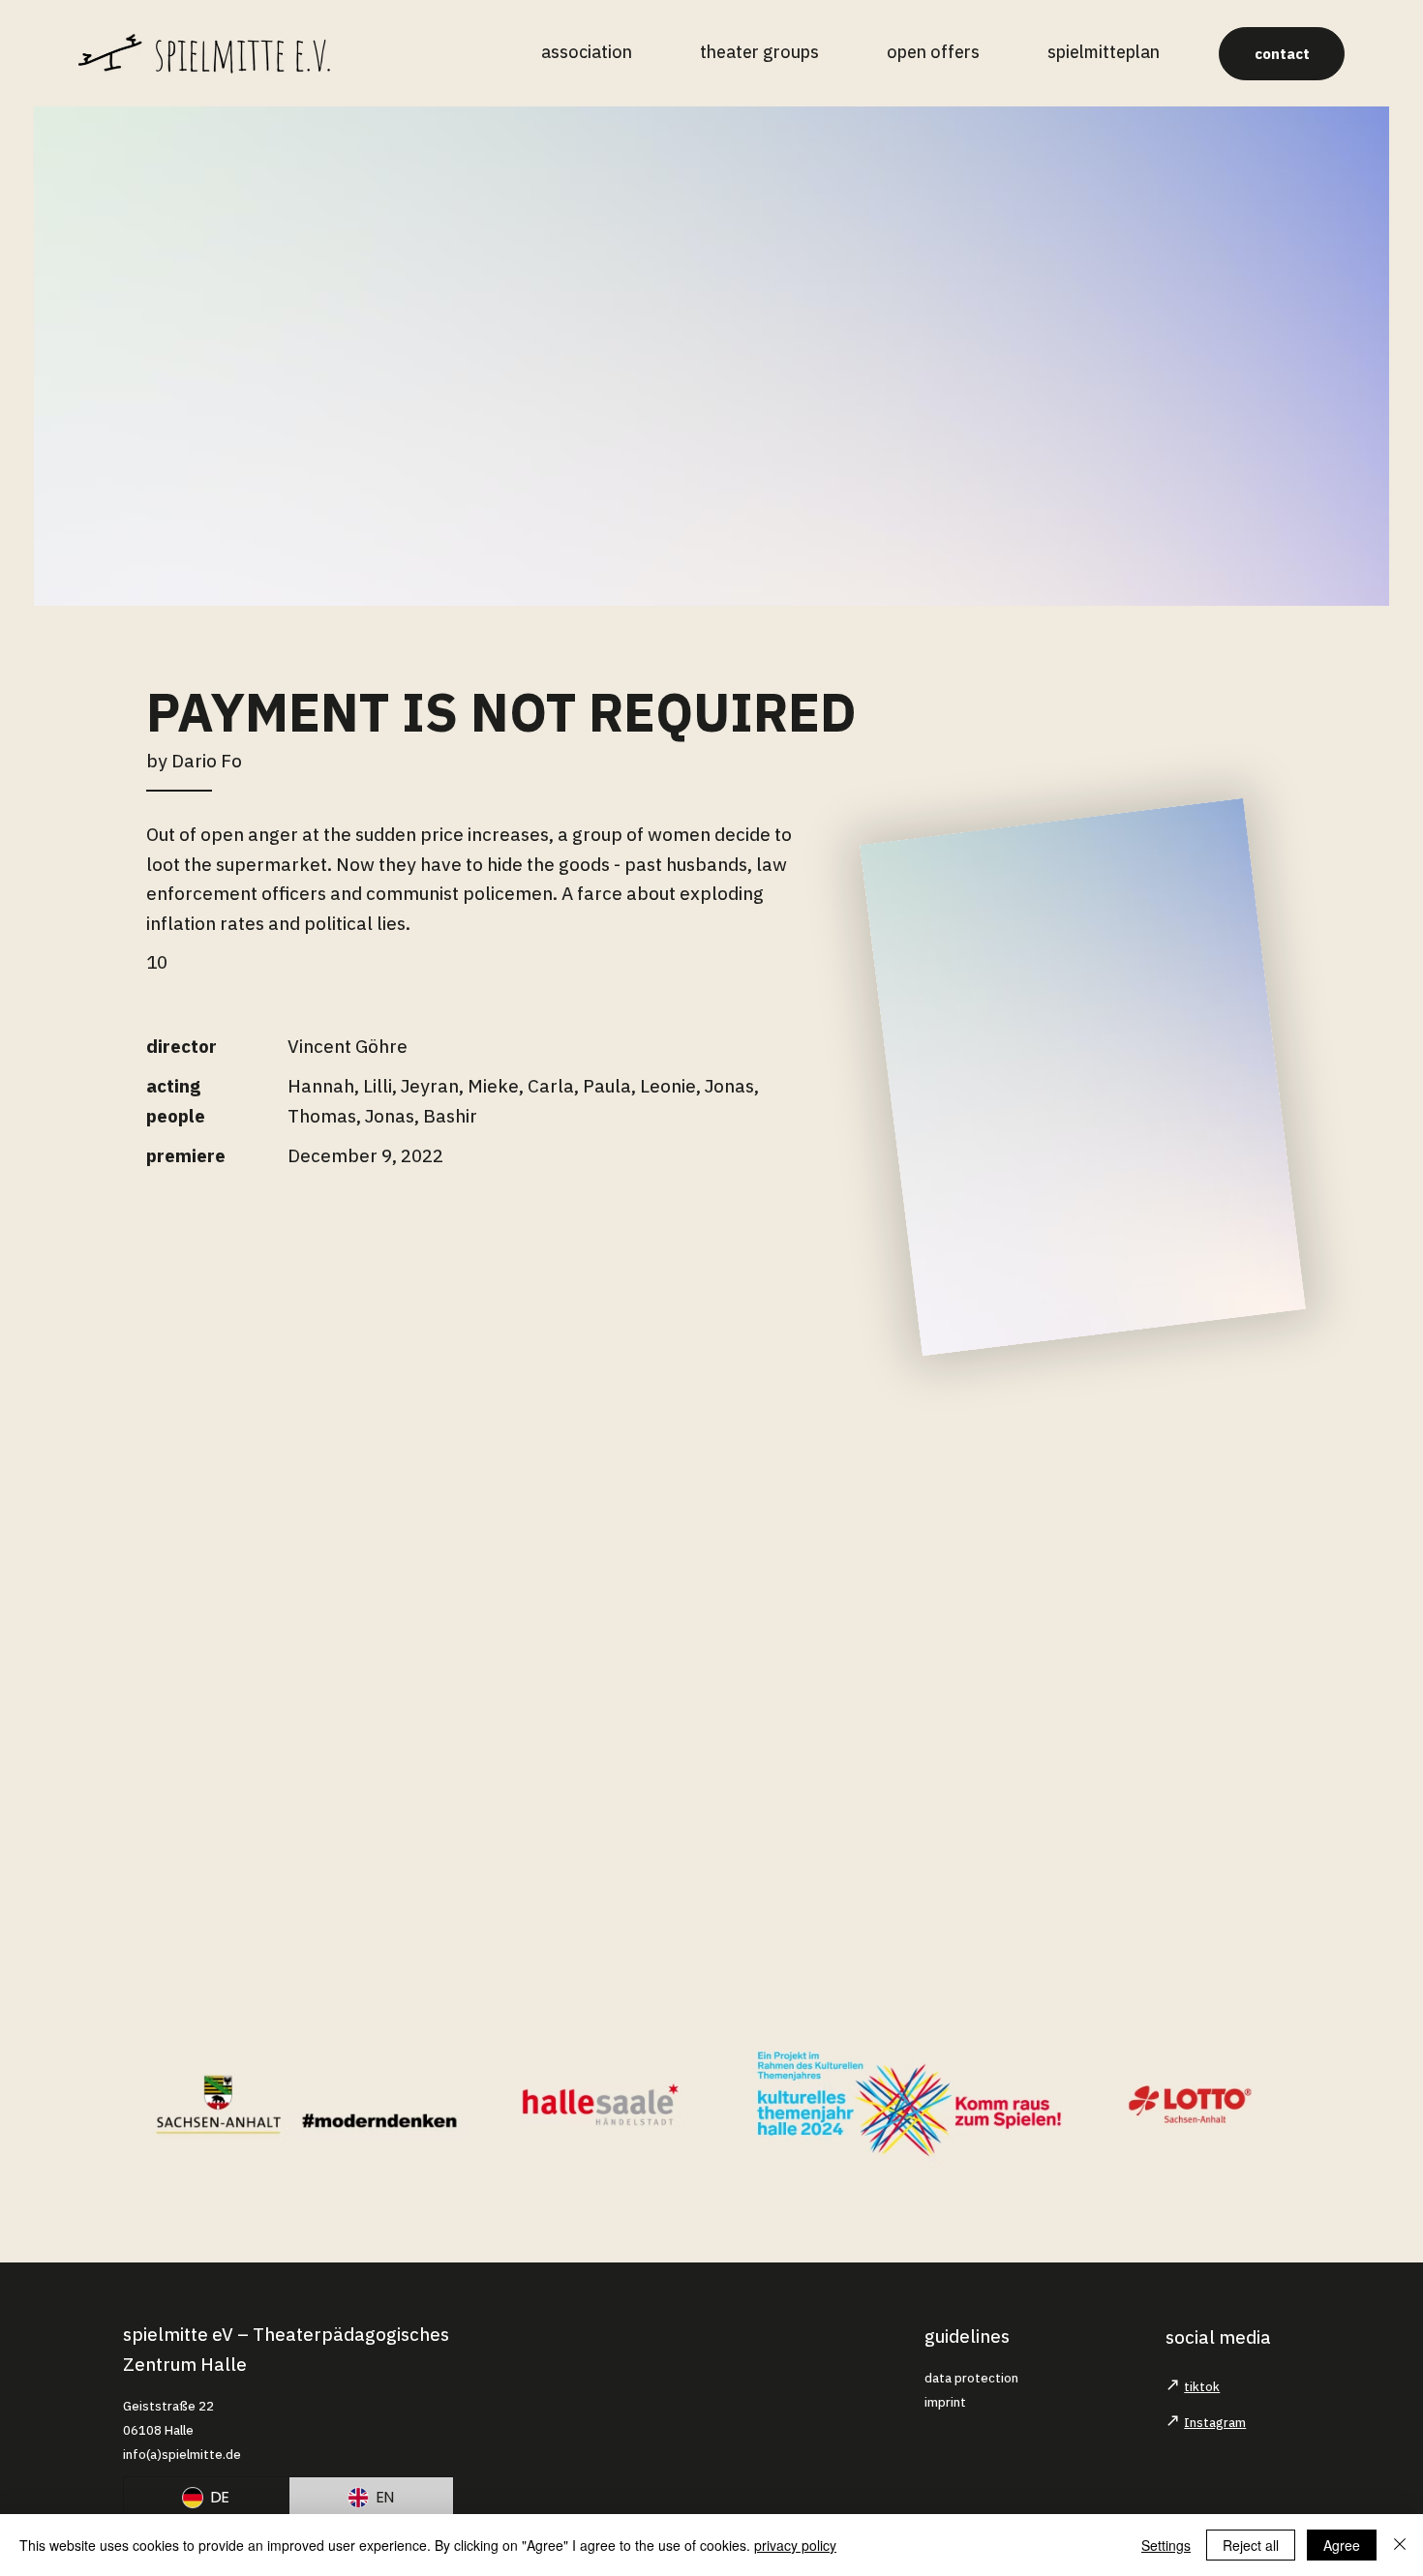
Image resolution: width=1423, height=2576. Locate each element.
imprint (945, 2402)
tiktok (1202, 2387)
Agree (1342, 2545)
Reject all (1251, 2545)
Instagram (1215, 2423)
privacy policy (795, 2545)
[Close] (1400, 2545)
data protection (971, 2378)
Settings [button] (1166, 2545)
